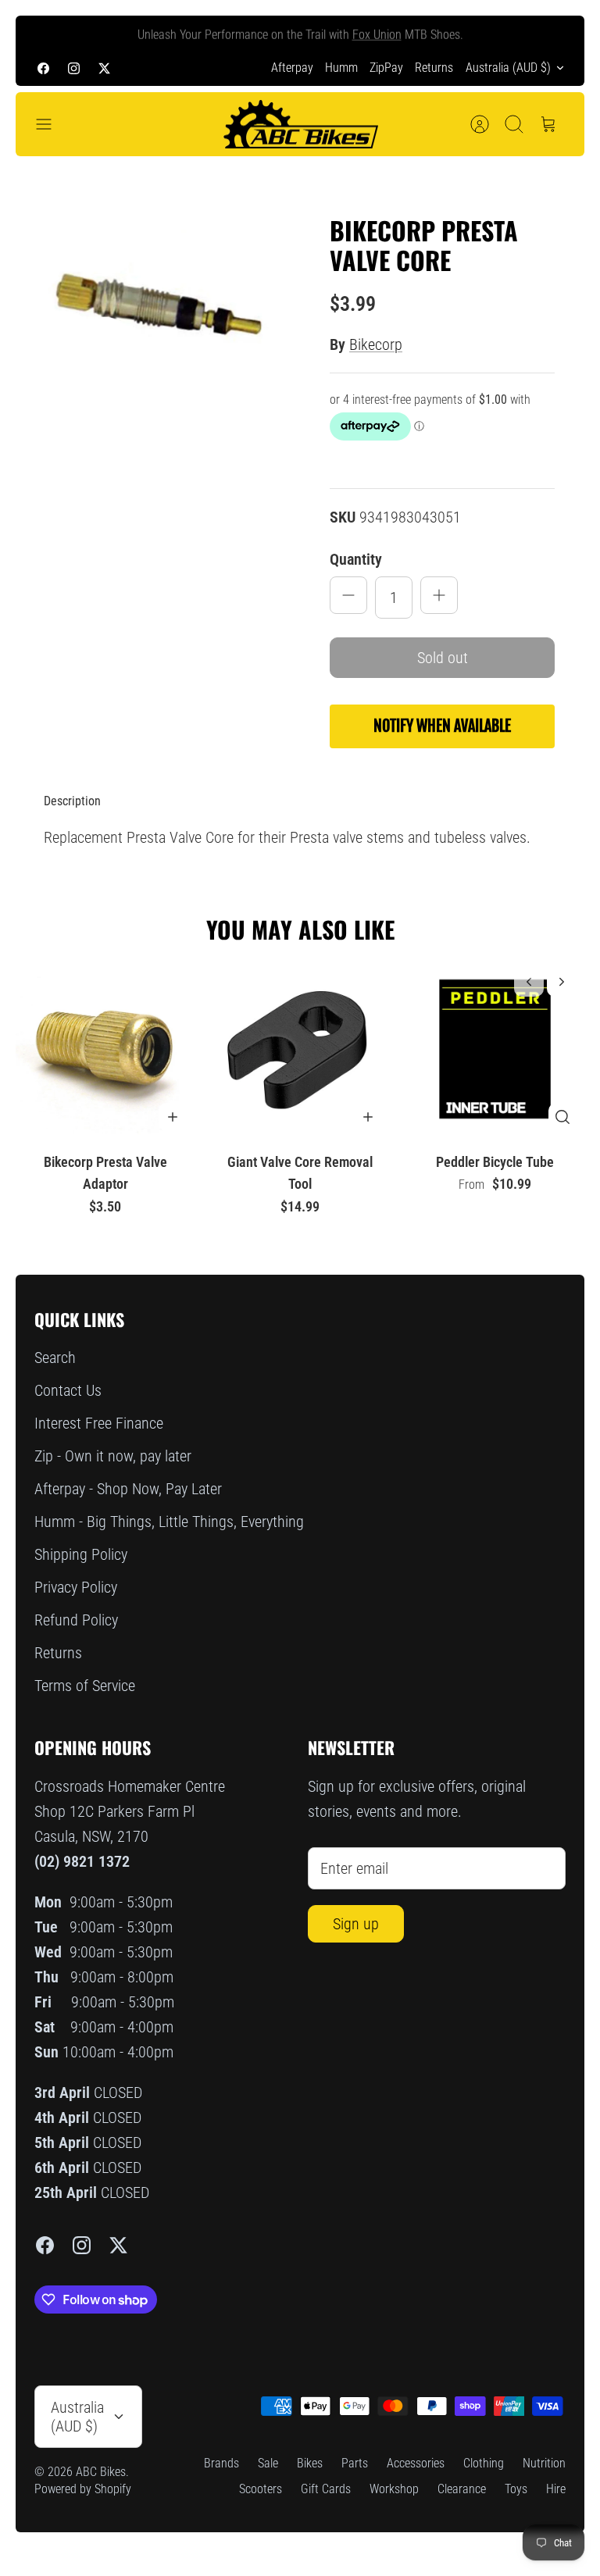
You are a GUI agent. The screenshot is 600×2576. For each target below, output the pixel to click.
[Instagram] (74, 68)
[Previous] (46, 33)
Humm (341, 68)
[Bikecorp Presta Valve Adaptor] (105, 1049)
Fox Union (377, 32)
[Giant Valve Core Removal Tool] (300, 1049)
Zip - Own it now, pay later (113, 1456)
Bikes (310, 2463)
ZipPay (386, 68)
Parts (355, 2463)
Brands (221, 2463)
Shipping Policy (81, 1554)
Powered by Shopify (83, 2489)
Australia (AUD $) (508, 68)
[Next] (554, 33)
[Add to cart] (173, 1117)
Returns (434, 68)
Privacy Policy (76, 1587)
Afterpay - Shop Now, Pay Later (128, 1489)
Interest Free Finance (99, 1423)
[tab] (72, 801)
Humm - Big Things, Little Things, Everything (169, 1522)
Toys (516, 2489)
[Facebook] (43, 68)
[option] (158, 314)
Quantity (356, 559)
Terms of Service (85, 1686)
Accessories (416, 2463)
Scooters (261, 2489)
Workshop (394, 2489)
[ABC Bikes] (300, 125)
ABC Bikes (101, 2472)
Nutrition (544, 2463)
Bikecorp (376, 344)
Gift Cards (326, 2489)
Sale (268, 2463)
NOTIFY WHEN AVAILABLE (442, 726)
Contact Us (68, 1390)
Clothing (484, 2463)
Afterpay (292, 68)
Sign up (356, 1924)
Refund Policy (76, 1620)
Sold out (443, 658)
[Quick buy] (562, 1117)
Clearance (462, 2489)
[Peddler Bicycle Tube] (495, 1049)
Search (55, 1358)
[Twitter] (104, 68)
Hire (556, 2489)
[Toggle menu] (52, 124)
